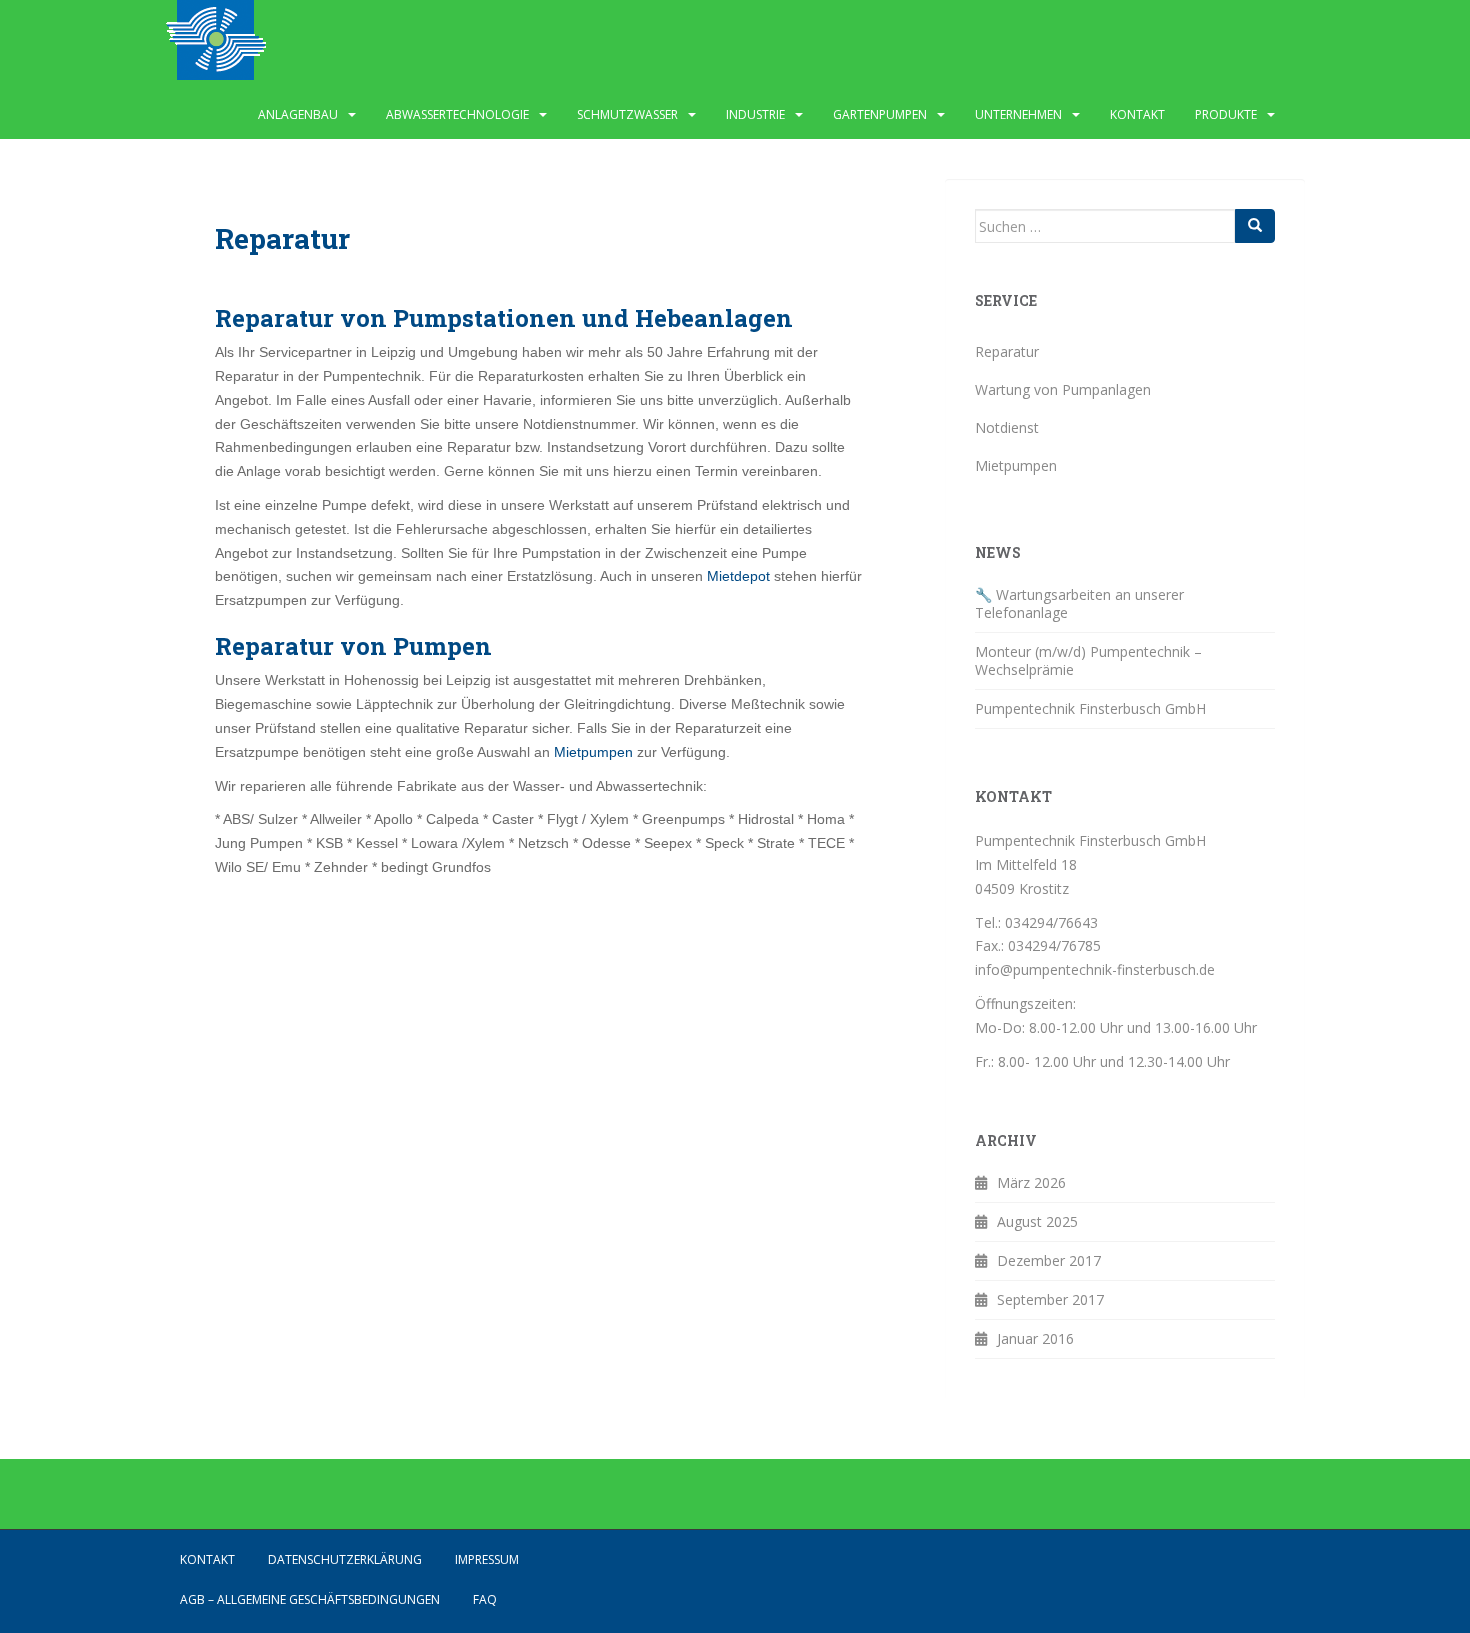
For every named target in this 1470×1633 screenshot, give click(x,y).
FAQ (485, 1599)
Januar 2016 (1035, 1338)
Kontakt (1137, 114)
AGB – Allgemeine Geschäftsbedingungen (310, 1599)
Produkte (1226, 114)
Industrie (755, 114)
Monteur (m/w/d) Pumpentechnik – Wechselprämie (1088, 660)
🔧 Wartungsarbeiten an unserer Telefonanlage (1079, 603)
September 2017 (1050, 1299)
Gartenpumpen (880, 114)
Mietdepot (738, 576)
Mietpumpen (595, 752)
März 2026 (1031, 1182)
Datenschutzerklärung (345, 1559)
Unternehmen (1018, 114)
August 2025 (1037, 1221)
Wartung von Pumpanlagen (1063, 389)
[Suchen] (1255, 226)
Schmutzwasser (627, 114)
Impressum (487, 1559)
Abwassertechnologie (457, 114)
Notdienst (1007, 427)
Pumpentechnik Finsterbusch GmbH (1090, 708)
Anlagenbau (298, 114)
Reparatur (1007, 351)
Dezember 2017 (1049, 1260)
